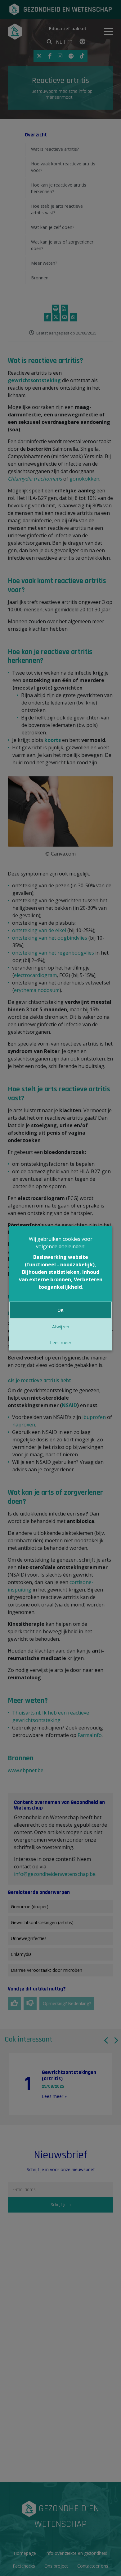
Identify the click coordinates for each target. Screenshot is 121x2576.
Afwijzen (61, 1327)
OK (60, 1310)
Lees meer (61, 1343)
